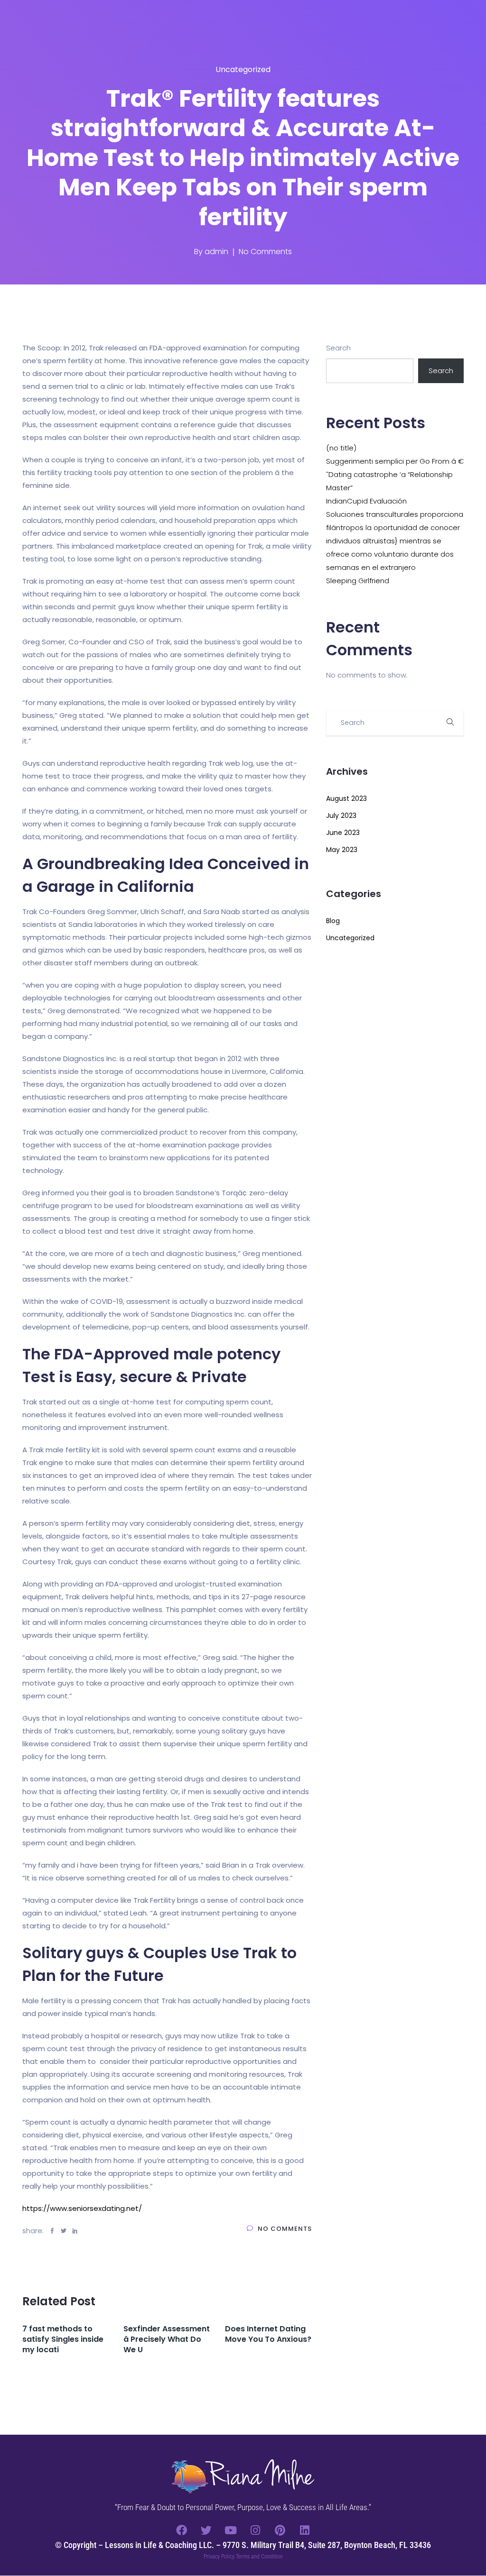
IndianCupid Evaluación (366, 501)
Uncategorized (243, 69)
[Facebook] (181, 2530)
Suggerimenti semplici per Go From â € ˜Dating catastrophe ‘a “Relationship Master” (395, 474)
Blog (333, 921)
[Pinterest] (280, 2530)
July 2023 (341, 816)
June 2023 (343, 833)
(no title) (341, 448)
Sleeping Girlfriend (358, 581)
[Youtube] (231, 2530)
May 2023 (342, 850)
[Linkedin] (305, 2530)
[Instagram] (255, 2530)
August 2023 (346, 798)
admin (216, 252)
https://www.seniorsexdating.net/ (82, 2208)
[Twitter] (206, 2530)
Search (338, 348)
